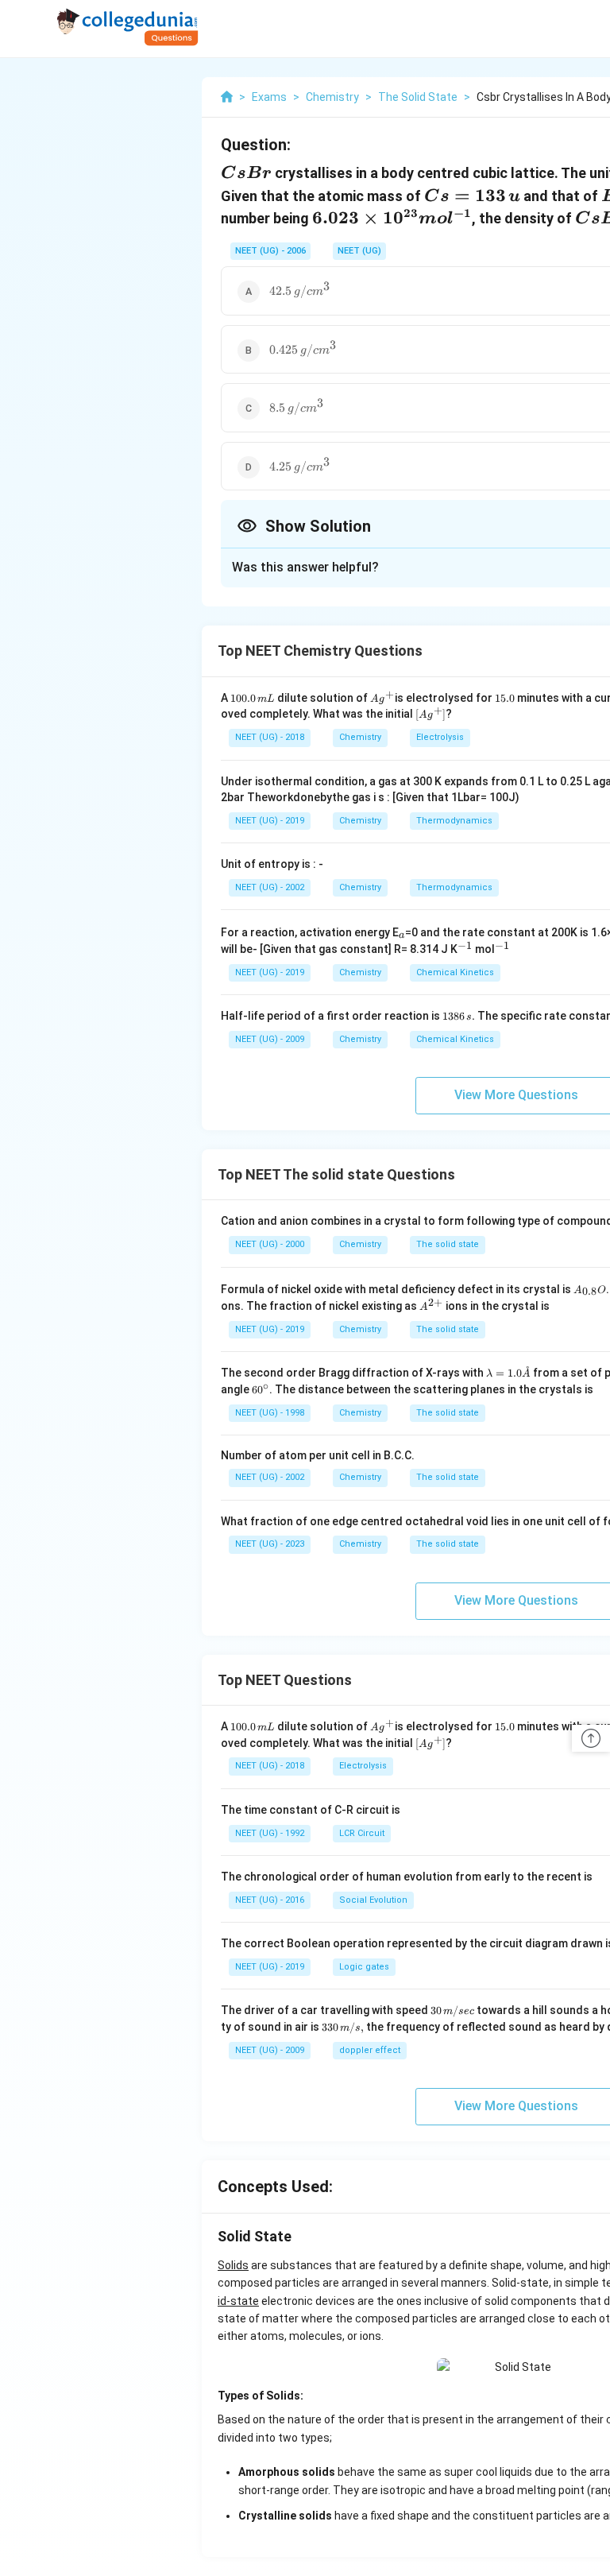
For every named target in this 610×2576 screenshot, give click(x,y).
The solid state (448, 1244)
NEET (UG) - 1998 (270, 1413)
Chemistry (360, 737)
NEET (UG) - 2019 (270, 821)
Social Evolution (373, 1900)
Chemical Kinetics (455, 972)
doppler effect (370, 2050)
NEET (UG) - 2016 (270, 1900)
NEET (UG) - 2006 (270, 251)
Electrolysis (440, 737)
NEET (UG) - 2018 (270, 737)
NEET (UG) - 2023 (270, 1544)
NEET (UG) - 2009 (270, 1039)
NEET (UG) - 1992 (270, 1833)
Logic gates (364, 1967)
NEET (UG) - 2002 (270, 887)
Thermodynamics (454, 821)
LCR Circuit (362, 1833)
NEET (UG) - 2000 (270, 1244)
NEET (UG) (359, 251)
